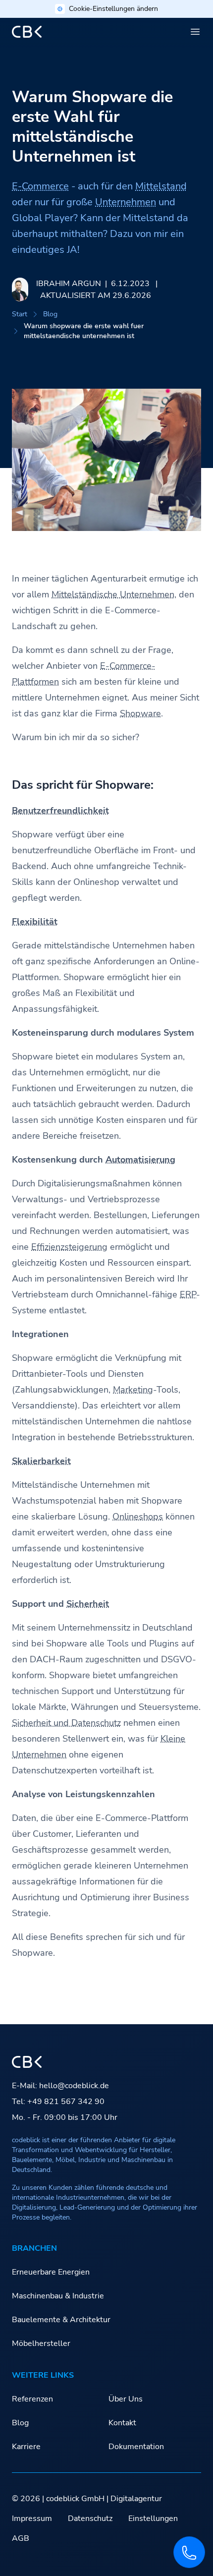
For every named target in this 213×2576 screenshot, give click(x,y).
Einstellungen (153, 2518)
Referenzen (32, 2399)
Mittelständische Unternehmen (113, 594)
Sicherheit (88, 1604)
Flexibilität (35, 922)
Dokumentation (136, 2447)
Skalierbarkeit (41, 1461)
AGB (21, 2538)
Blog (50, 314)
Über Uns (126, 2399)
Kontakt (122, 2423)
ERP (188, 1294)
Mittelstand (161, 186)
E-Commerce (40, 186)
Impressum (32, 2518)
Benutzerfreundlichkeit (60, 811)
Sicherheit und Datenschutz (66, 1723)
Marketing (133, 1390)
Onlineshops (138, 1517)
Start (20, 314)
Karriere (26, 2447)
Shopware (140, 713)
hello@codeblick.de (74, 2086)
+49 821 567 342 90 (66, 2102)
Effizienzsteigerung (69, 1247)
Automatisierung (140, 1160)
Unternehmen (126, 202)
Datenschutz (90, 2518)
